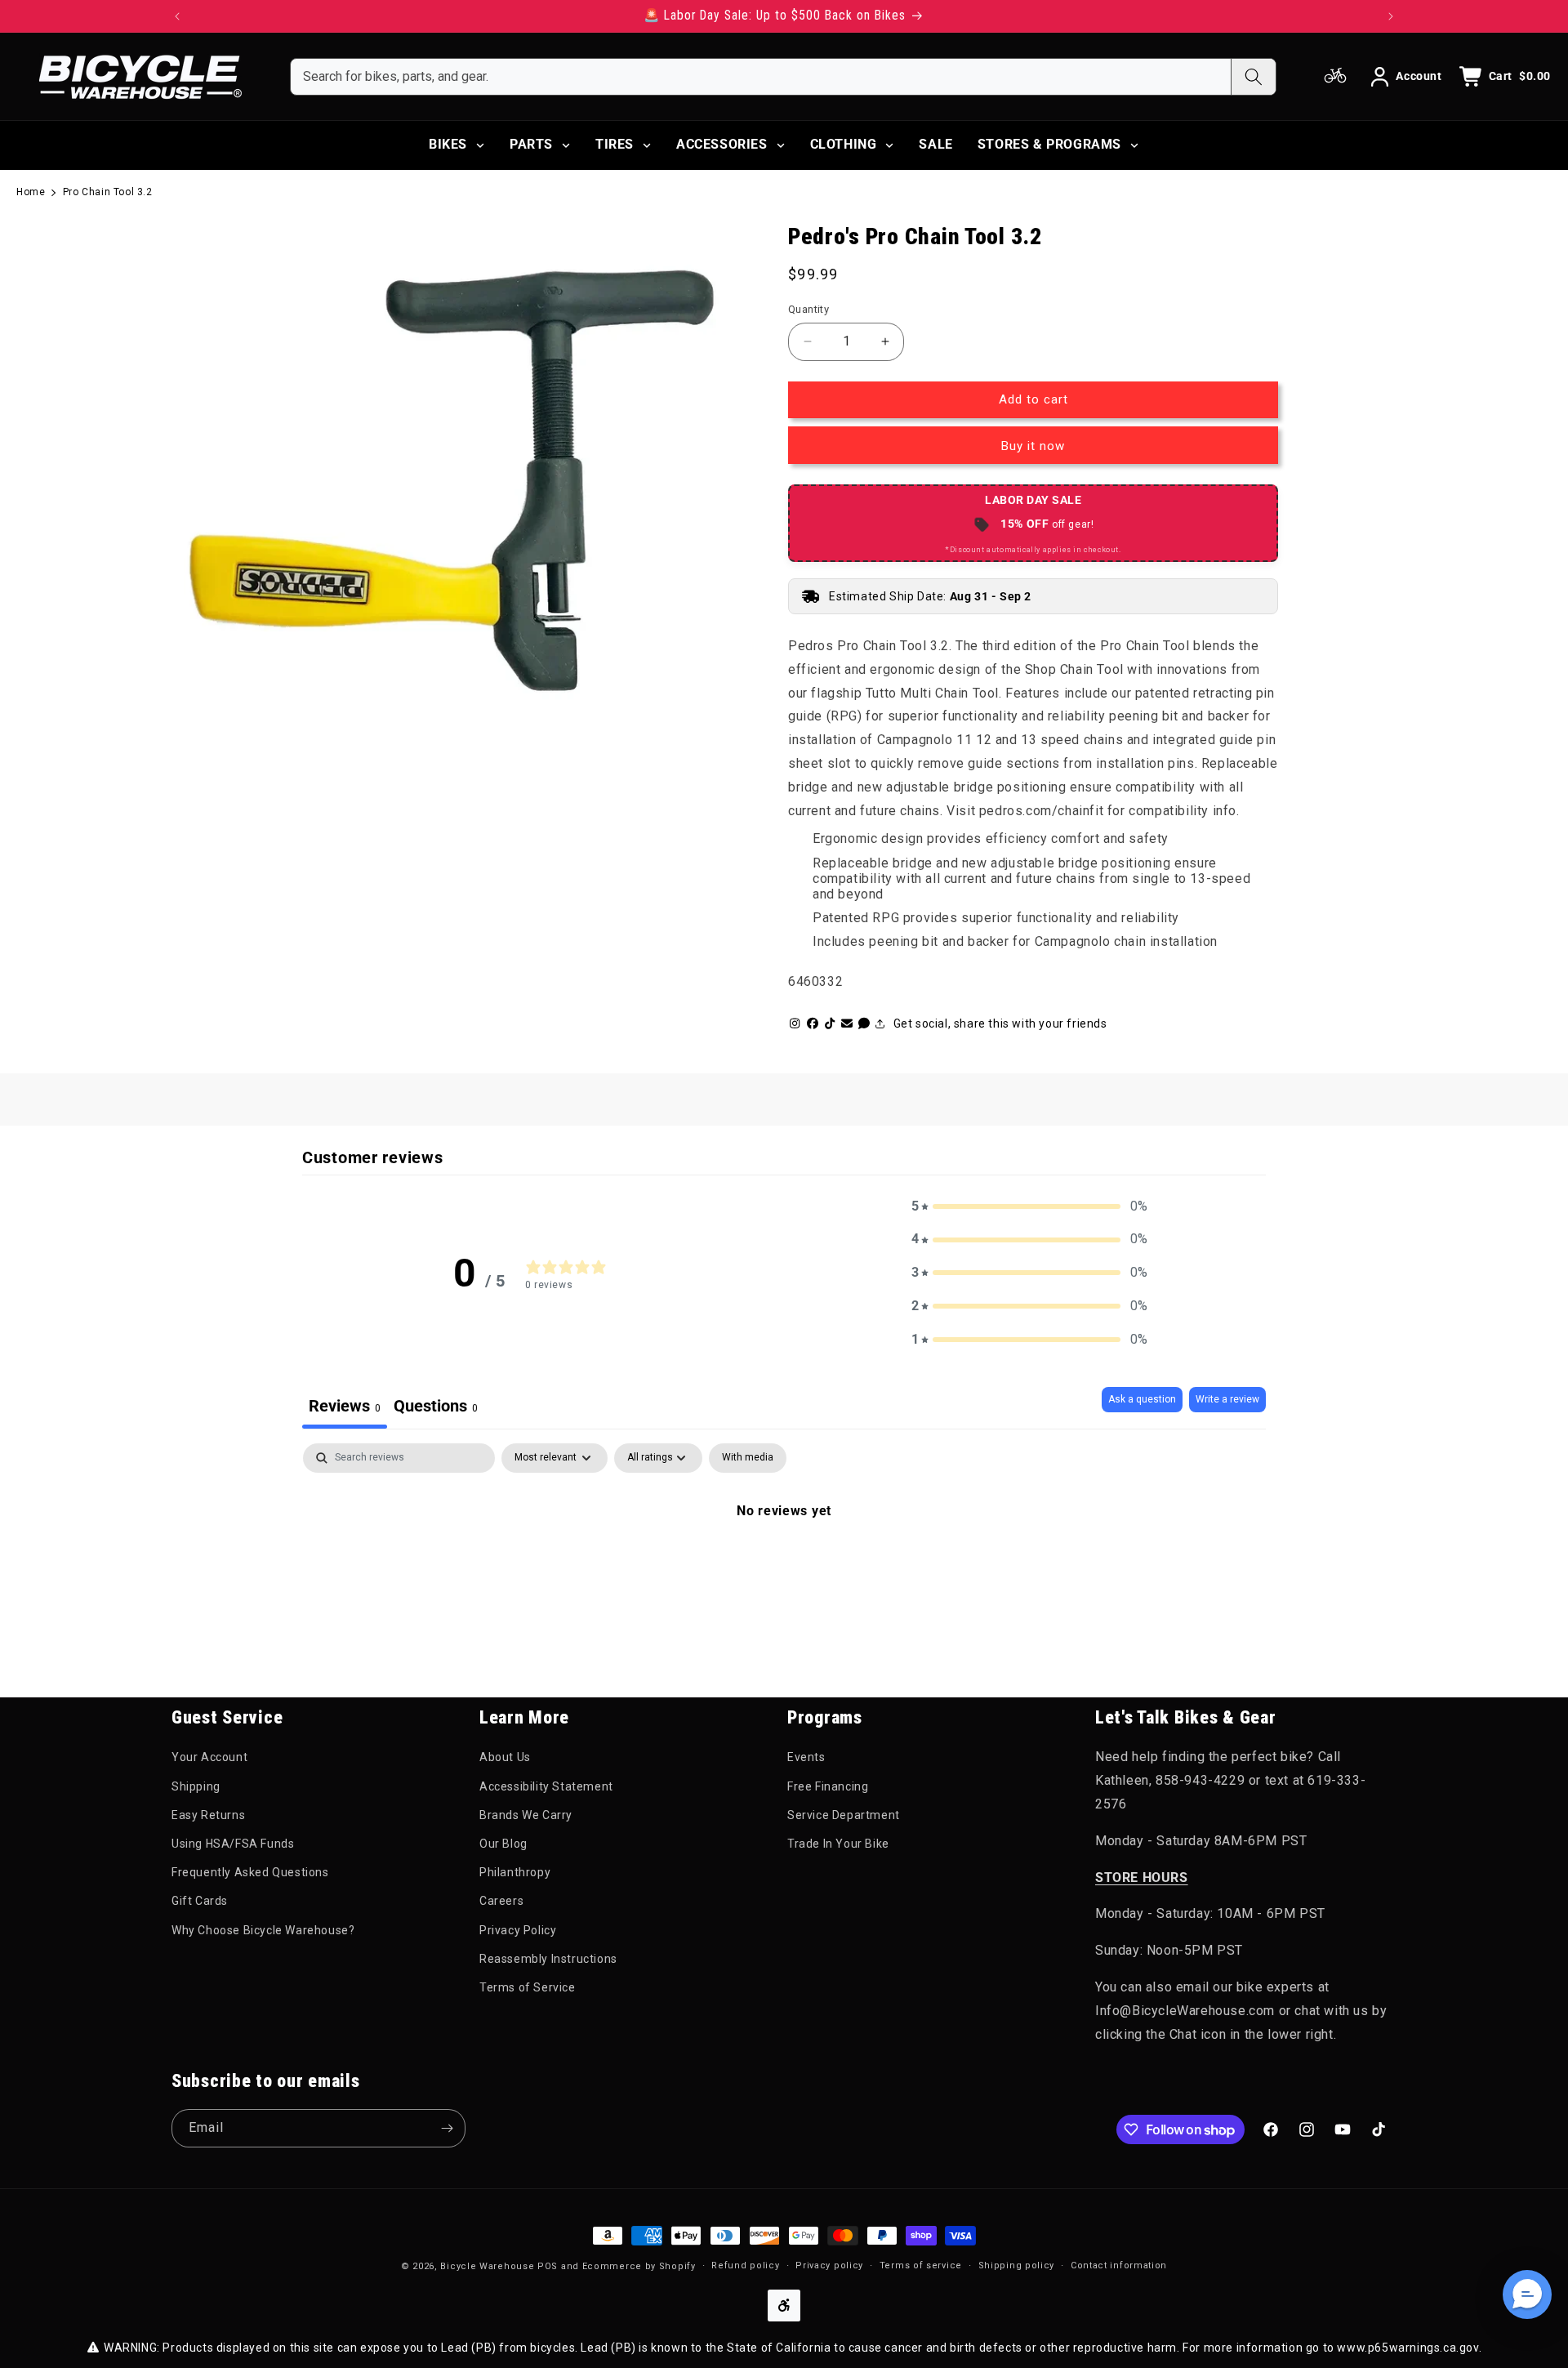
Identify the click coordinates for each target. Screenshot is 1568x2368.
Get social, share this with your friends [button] (1000, 1023)
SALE (935, 144)
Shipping (196, 1786)
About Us (505, 1757)
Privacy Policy (518, 1930)
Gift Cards (200, 1901)
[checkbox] (748, 1458)
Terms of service (921, 2265)
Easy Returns (208, 1815)
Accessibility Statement (546, 1786)
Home (31, 192)
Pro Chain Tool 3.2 (108, 192)
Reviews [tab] (345, 1406)
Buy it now (1033, 446)
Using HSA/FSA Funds (233, 1844)
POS (548, 2266)
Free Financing (828, 1786)
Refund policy (745, 2265)
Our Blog (503, 1844)
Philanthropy (515, 1872)
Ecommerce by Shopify (639, 2266)
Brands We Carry (526, 1815)
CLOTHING (844, 144)
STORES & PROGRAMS (1049, 144)
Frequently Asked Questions (250, 1872)
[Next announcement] (1391, 16)
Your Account (209, 1757)
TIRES (615, 144)
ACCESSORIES (722, 144)
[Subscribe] (447, 2128)
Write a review (1227, 1399)
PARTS (531, 144)
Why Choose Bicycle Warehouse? (263, 1930)
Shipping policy (1017, 2265)
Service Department (844, 1815)
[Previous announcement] (177, 16)
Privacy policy (829, 2265)
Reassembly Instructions (548, 1959)
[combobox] (761, 77)
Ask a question (1142, 1399)
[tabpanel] (784, 1566)
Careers (501, 1901)
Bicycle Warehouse (487, 2266)
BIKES (448, 144)
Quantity (808, 309)
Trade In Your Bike (838, 1844)
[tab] (436, 1408)
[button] (1030, 1207)
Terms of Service (528, 1987)
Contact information (1119, 2265)
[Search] (1253, 77)
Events (806, 1757)
